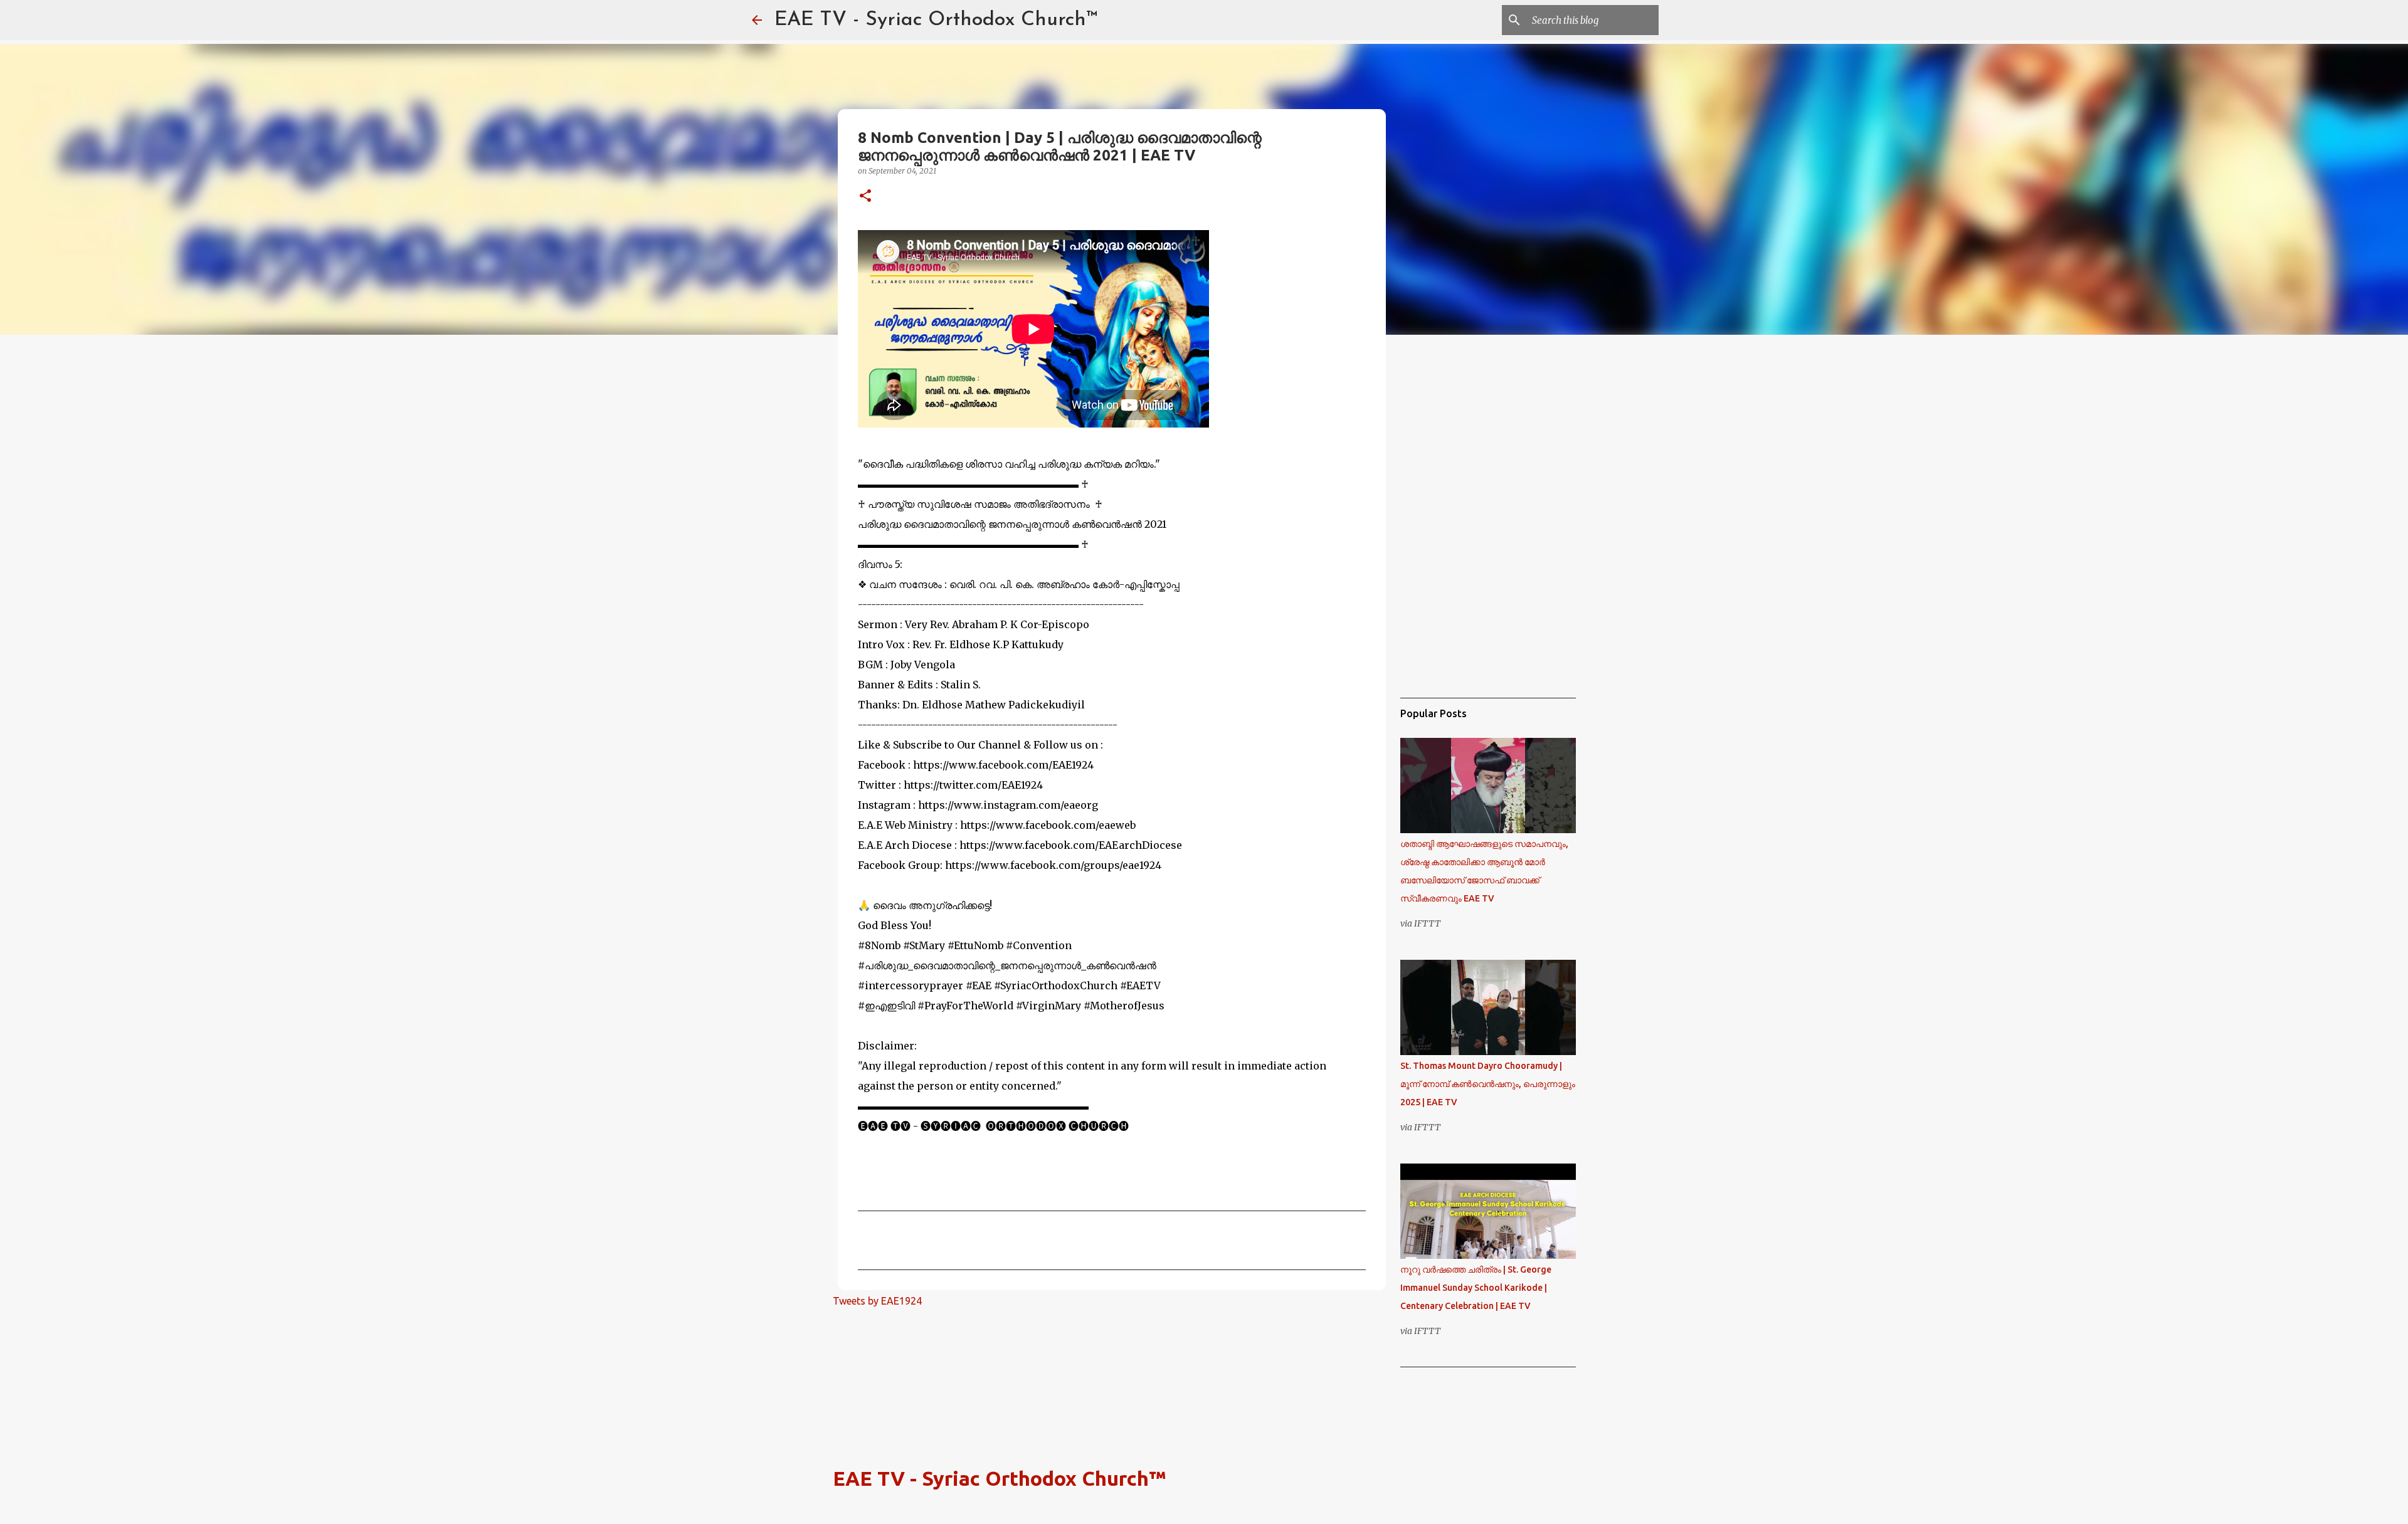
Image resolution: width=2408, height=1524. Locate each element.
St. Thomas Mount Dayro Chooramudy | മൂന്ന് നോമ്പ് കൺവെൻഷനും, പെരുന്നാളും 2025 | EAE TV (1488, 1084)
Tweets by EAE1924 (877, 1301)
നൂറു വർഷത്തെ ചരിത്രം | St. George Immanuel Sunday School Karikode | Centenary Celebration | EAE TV (1476, 1288)
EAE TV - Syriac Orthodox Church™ (936, 20)
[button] (865, 197)
